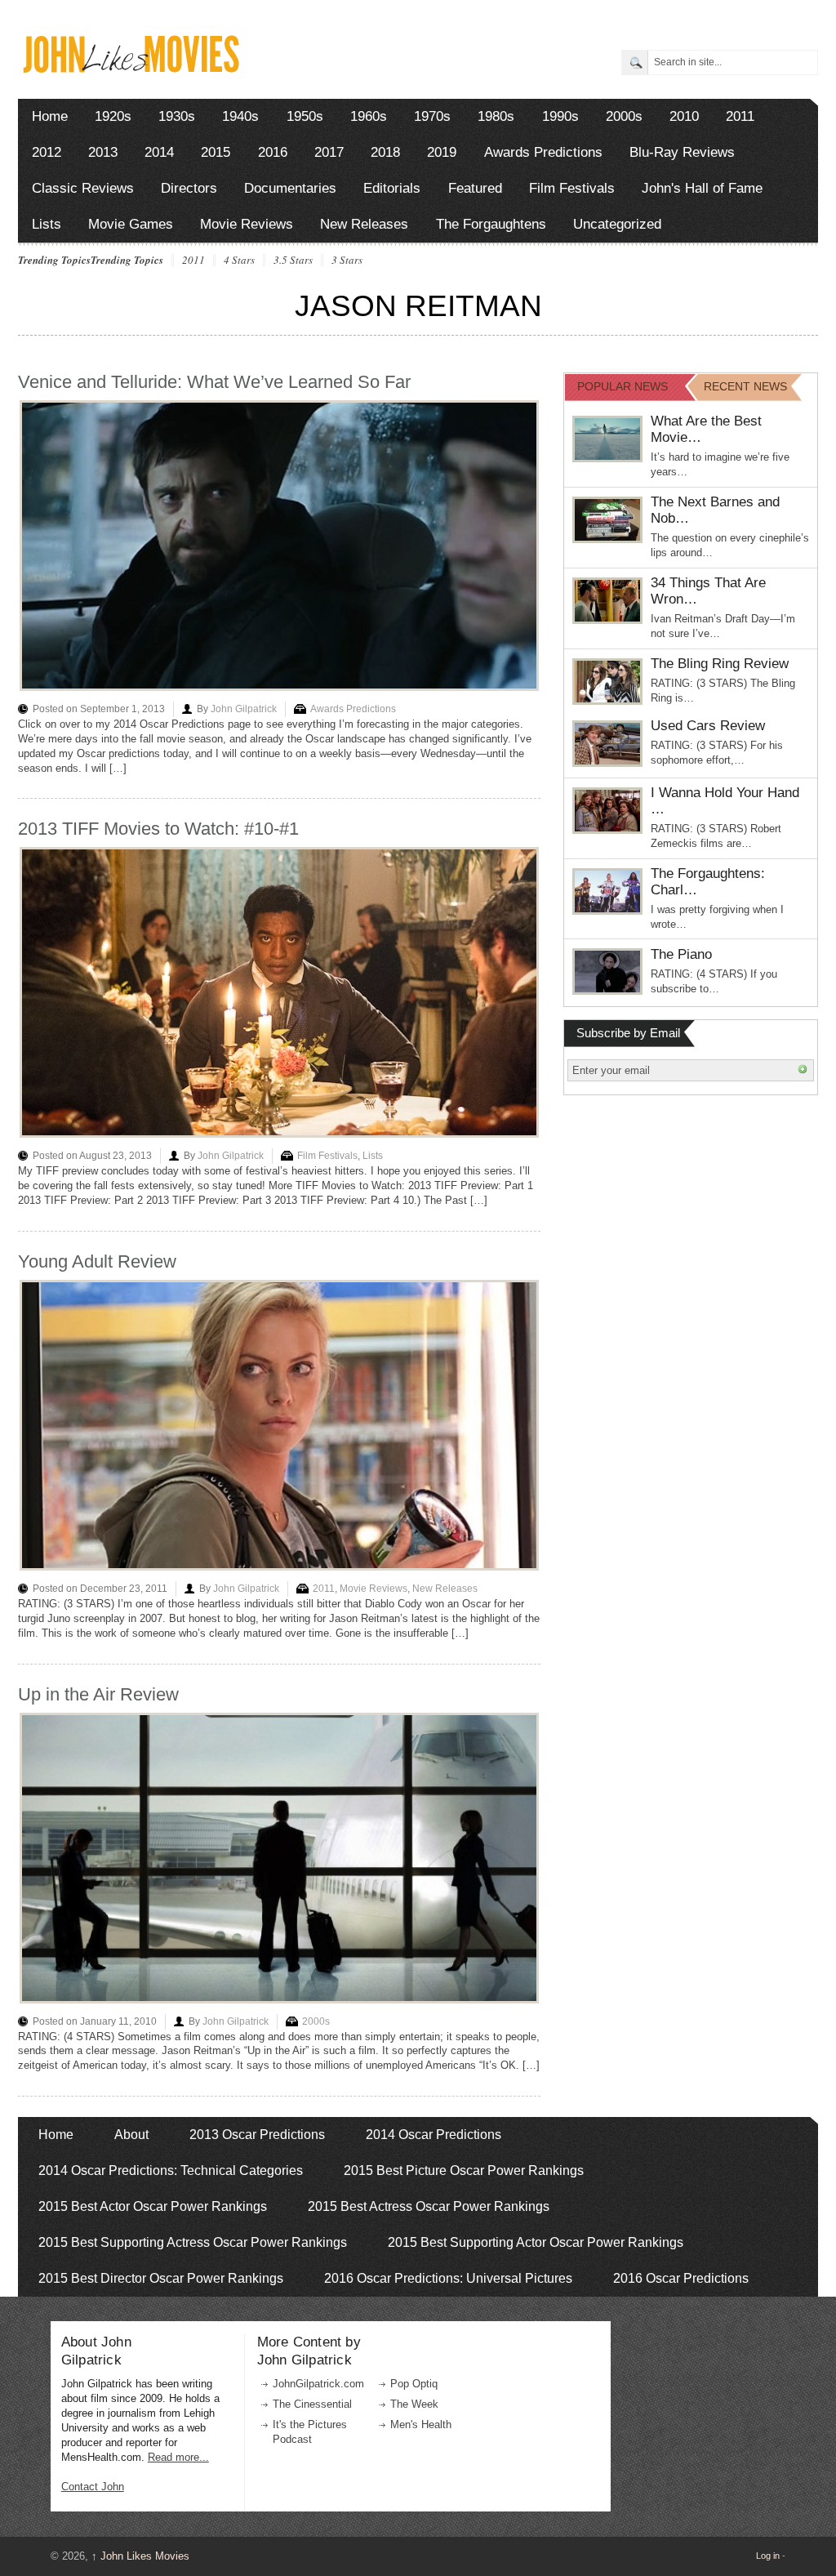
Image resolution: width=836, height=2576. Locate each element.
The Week (414, 2404)
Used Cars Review (708, 726)
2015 (216, 152)
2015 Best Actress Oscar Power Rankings (429, 2206)
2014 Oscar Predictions (434, 2135)
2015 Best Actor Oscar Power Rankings (153, 2206)
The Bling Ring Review (720, 664)
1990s (560, 116)
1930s (177, 116)
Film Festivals (572, 188)
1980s (496, 116)
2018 (385, 152)
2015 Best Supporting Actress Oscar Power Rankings (193, 2242)
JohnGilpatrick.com (318, 2384)
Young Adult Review (97, 1261)
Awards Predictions (543, 152)
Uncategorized (617, 224)
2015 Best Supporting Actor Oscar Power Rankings (536, 2242)
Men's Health (421, 2424)
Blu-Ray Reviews (682, 152)
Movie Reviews (247, 224)
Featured (475, 188)
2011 (740, 116)
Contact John (93, 2487)
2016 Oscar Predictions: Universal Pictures (448, 2278)
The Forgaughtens (491, 224)
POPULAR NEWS (623, 386)
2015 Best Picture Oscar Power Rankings (464, 2170)
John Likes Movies (140, 2556)
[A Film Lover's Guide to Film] (130, 68)
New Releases (364, 224)
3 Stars (347, 261)
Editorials (392, 188)
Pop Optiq (414, 2384)
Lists (47, 224)
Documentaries (290, 188)
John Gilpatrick (244, 709)
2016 (273, 152)
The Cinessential (312, 2404)
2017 (329, 152)
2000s (624, 116)
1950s (305, 116)
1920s (113, 116)
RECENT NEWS (745, 386)
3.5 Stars (293, 261)
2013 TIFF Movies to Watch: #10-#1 (158, 829)
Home (50, 116)
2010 (684, 116)
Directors (189, 188)
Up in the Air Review (98, 1694)
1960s (369, 116)
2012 (47, 152)
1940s (240, 116)
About (131, 2135)
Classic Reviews (83, 188)
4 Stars (239, 261)
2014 (159, 152)
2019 (442, 152)
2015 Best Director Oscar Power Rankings (161, 2278)
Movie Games (131, 224)
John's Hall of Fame (702, 188)
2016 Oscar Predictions (681, 2278)
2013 (103, 152)
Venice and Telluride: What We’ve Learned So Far (214, 382)
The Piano (681, 954)
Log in (768, 2556)
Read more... (178, 2457)
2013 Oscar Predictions (257, 2135)
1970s (432, 116)
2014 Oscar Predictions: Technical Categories (171, 2170)
